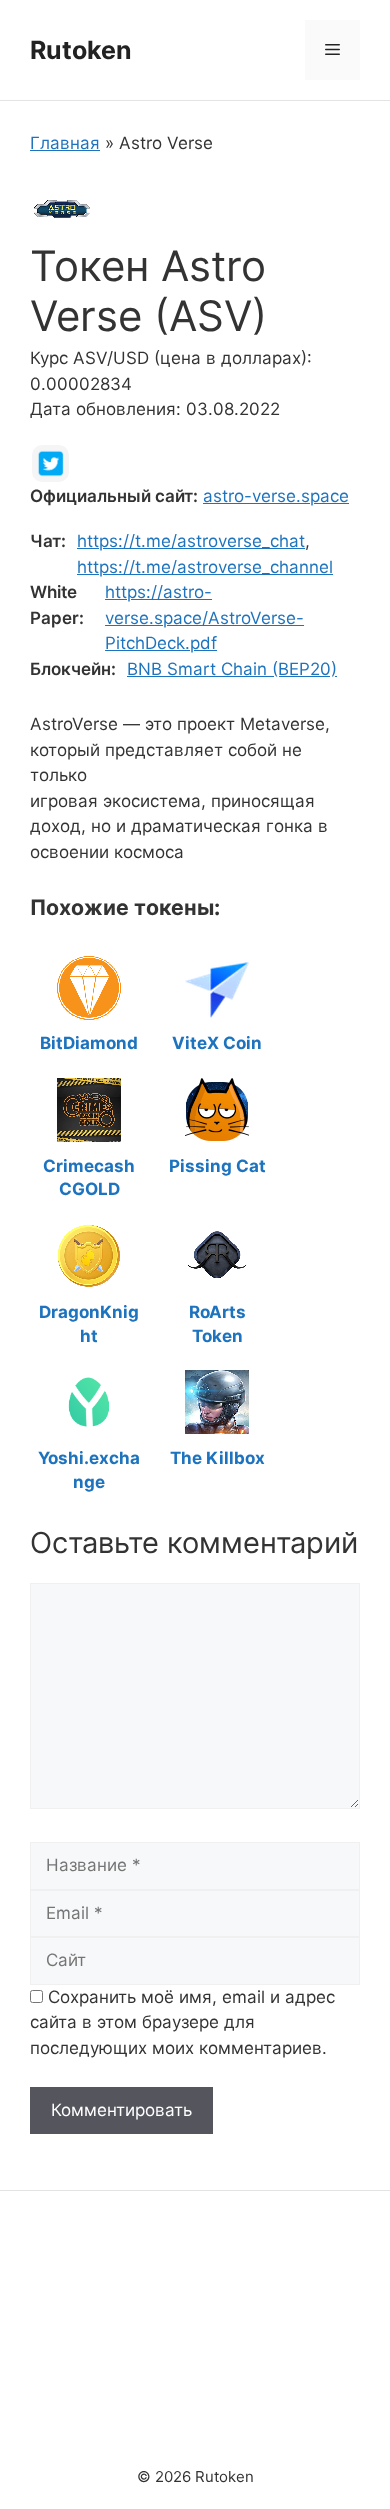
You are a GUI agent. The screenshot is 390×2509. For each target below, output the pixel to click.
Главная (65, 143)
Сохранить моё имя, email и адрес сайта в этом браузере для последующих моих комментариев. (182, 2022)
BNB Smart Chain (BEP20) (232, 669)
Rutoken (81, 50)
